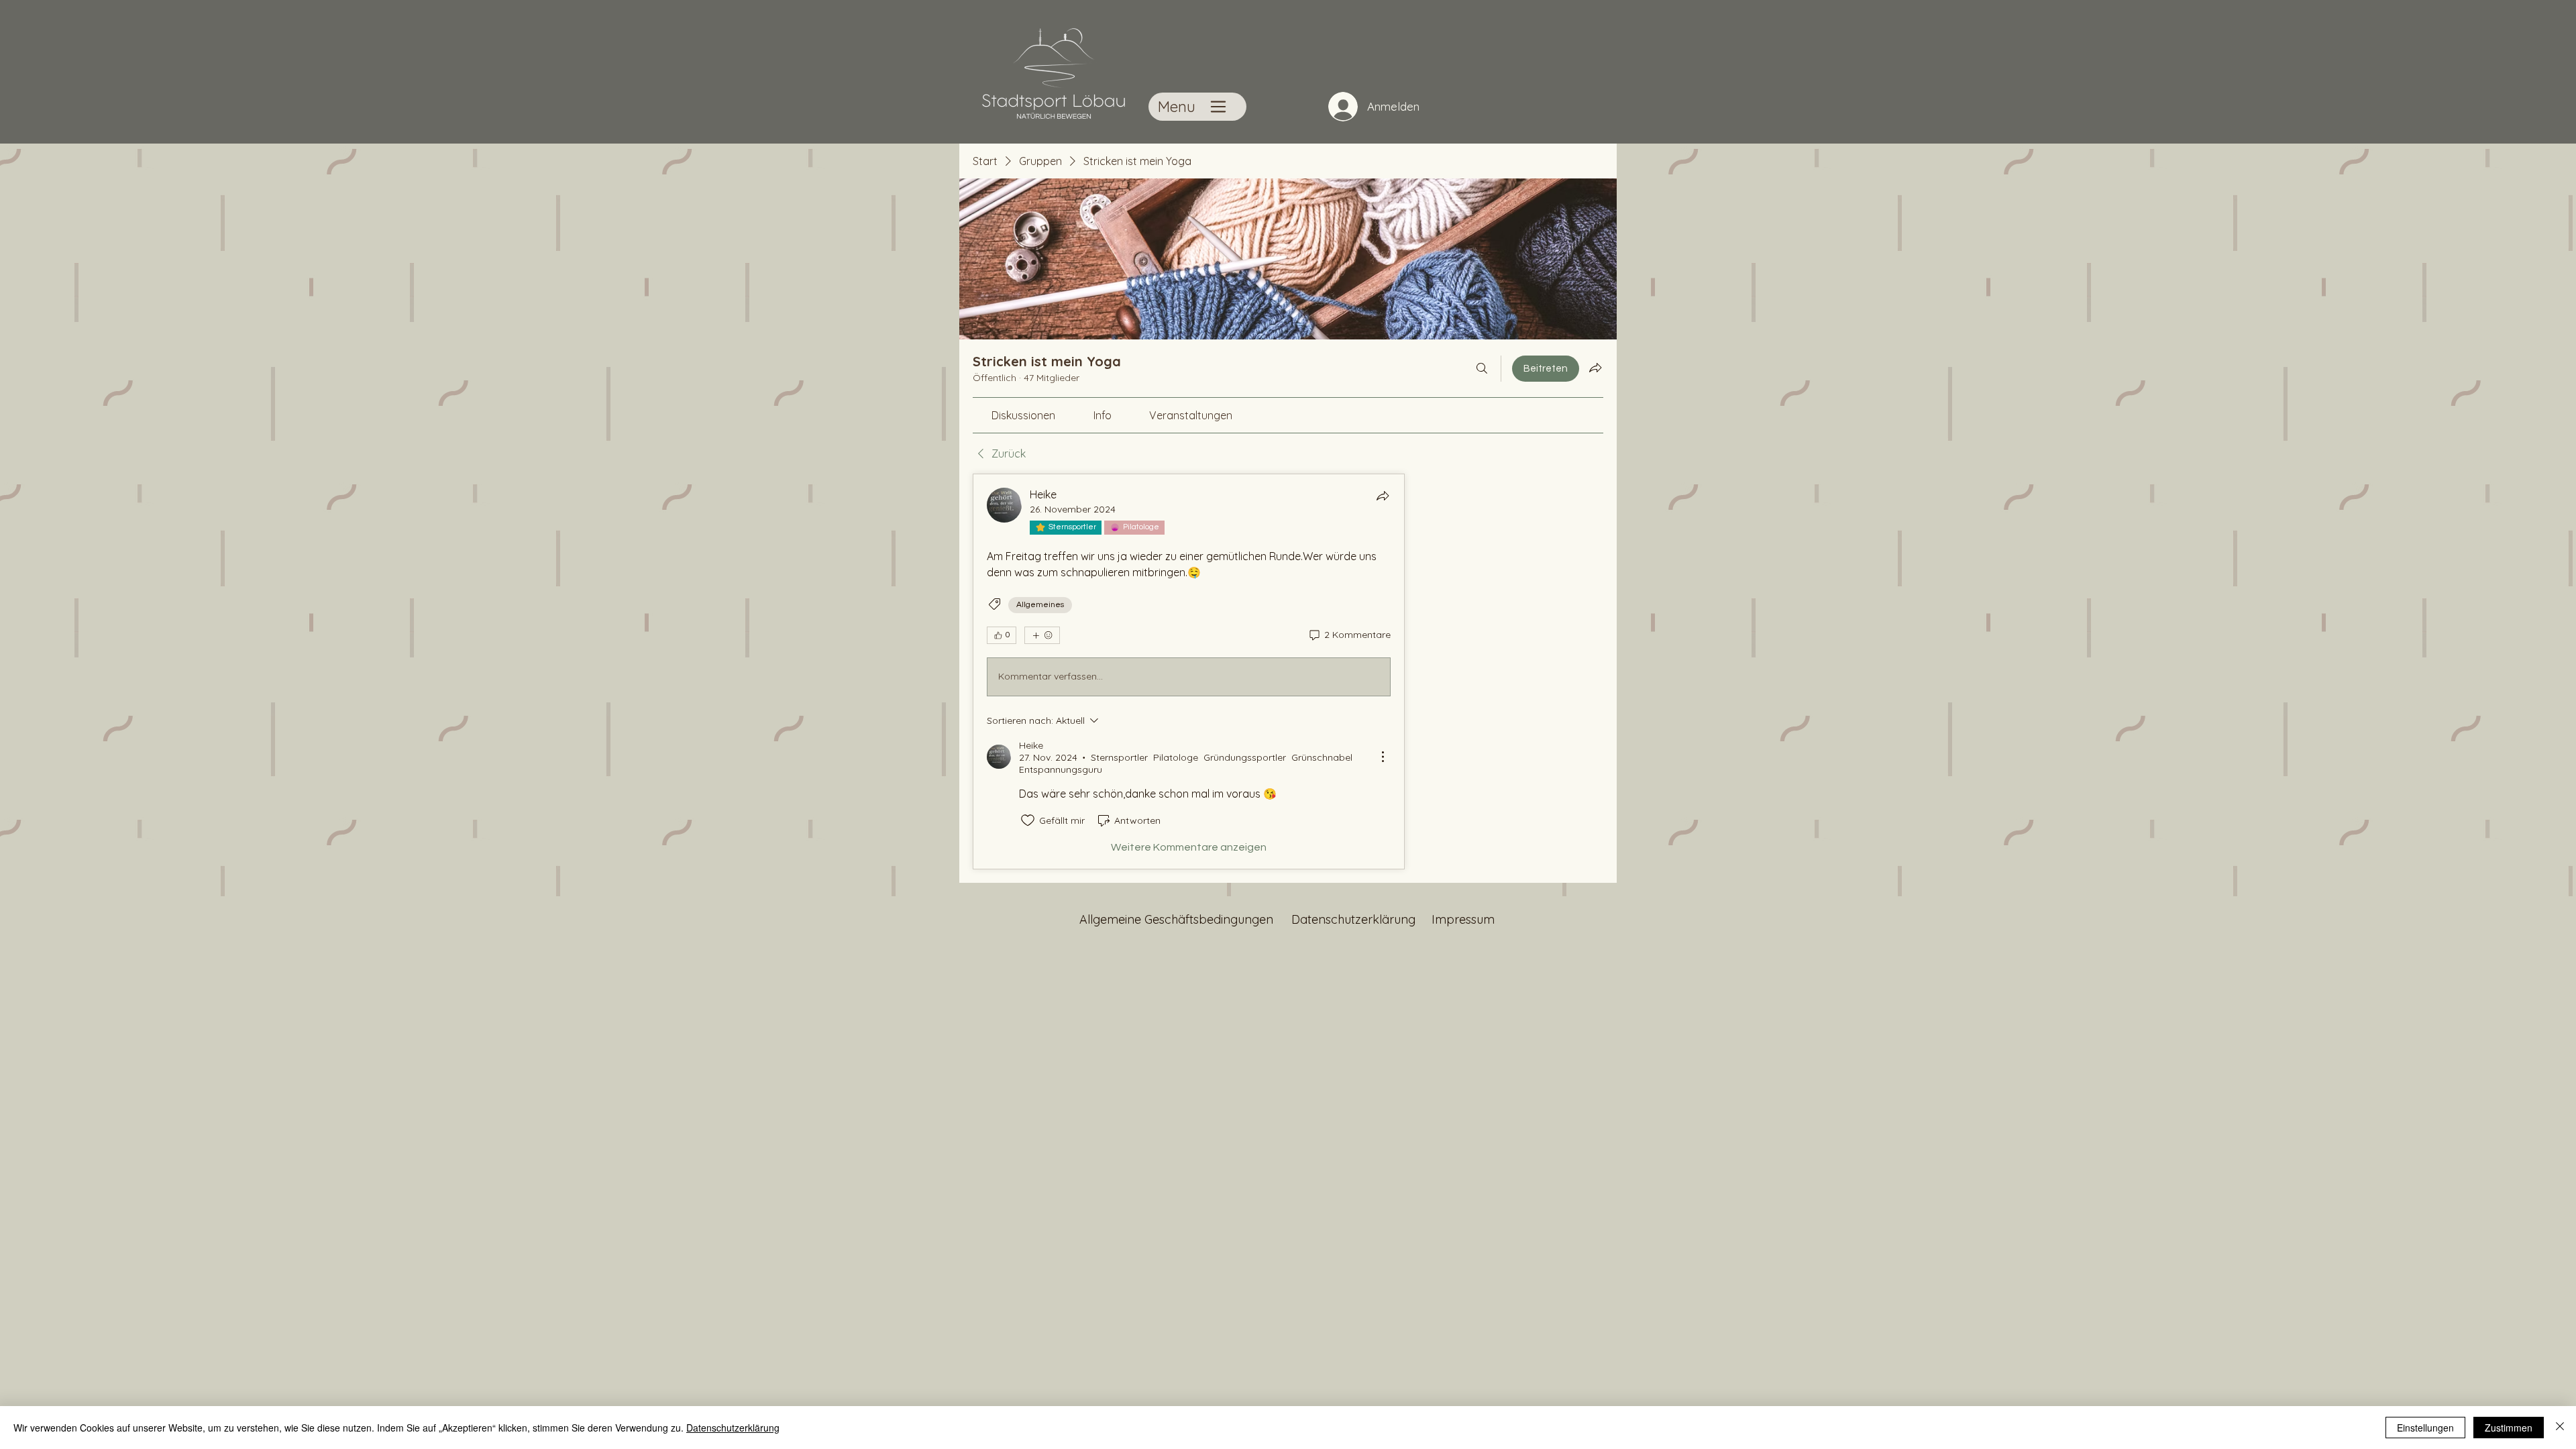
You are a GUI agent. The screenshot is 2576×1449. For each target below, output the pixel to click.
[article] (1189, 672)
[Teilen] (1383, 496)
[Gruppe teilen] (1595, 368)
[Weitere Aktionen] (1383, 757)
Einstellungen (2425, 1428)
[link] (1023, 415)
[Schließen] (2560, 1428)
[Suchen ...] (1482, 369)
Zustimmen (2509, 1428)
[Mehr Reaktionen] (1042, 635)
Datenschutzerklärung (733, 1428)
